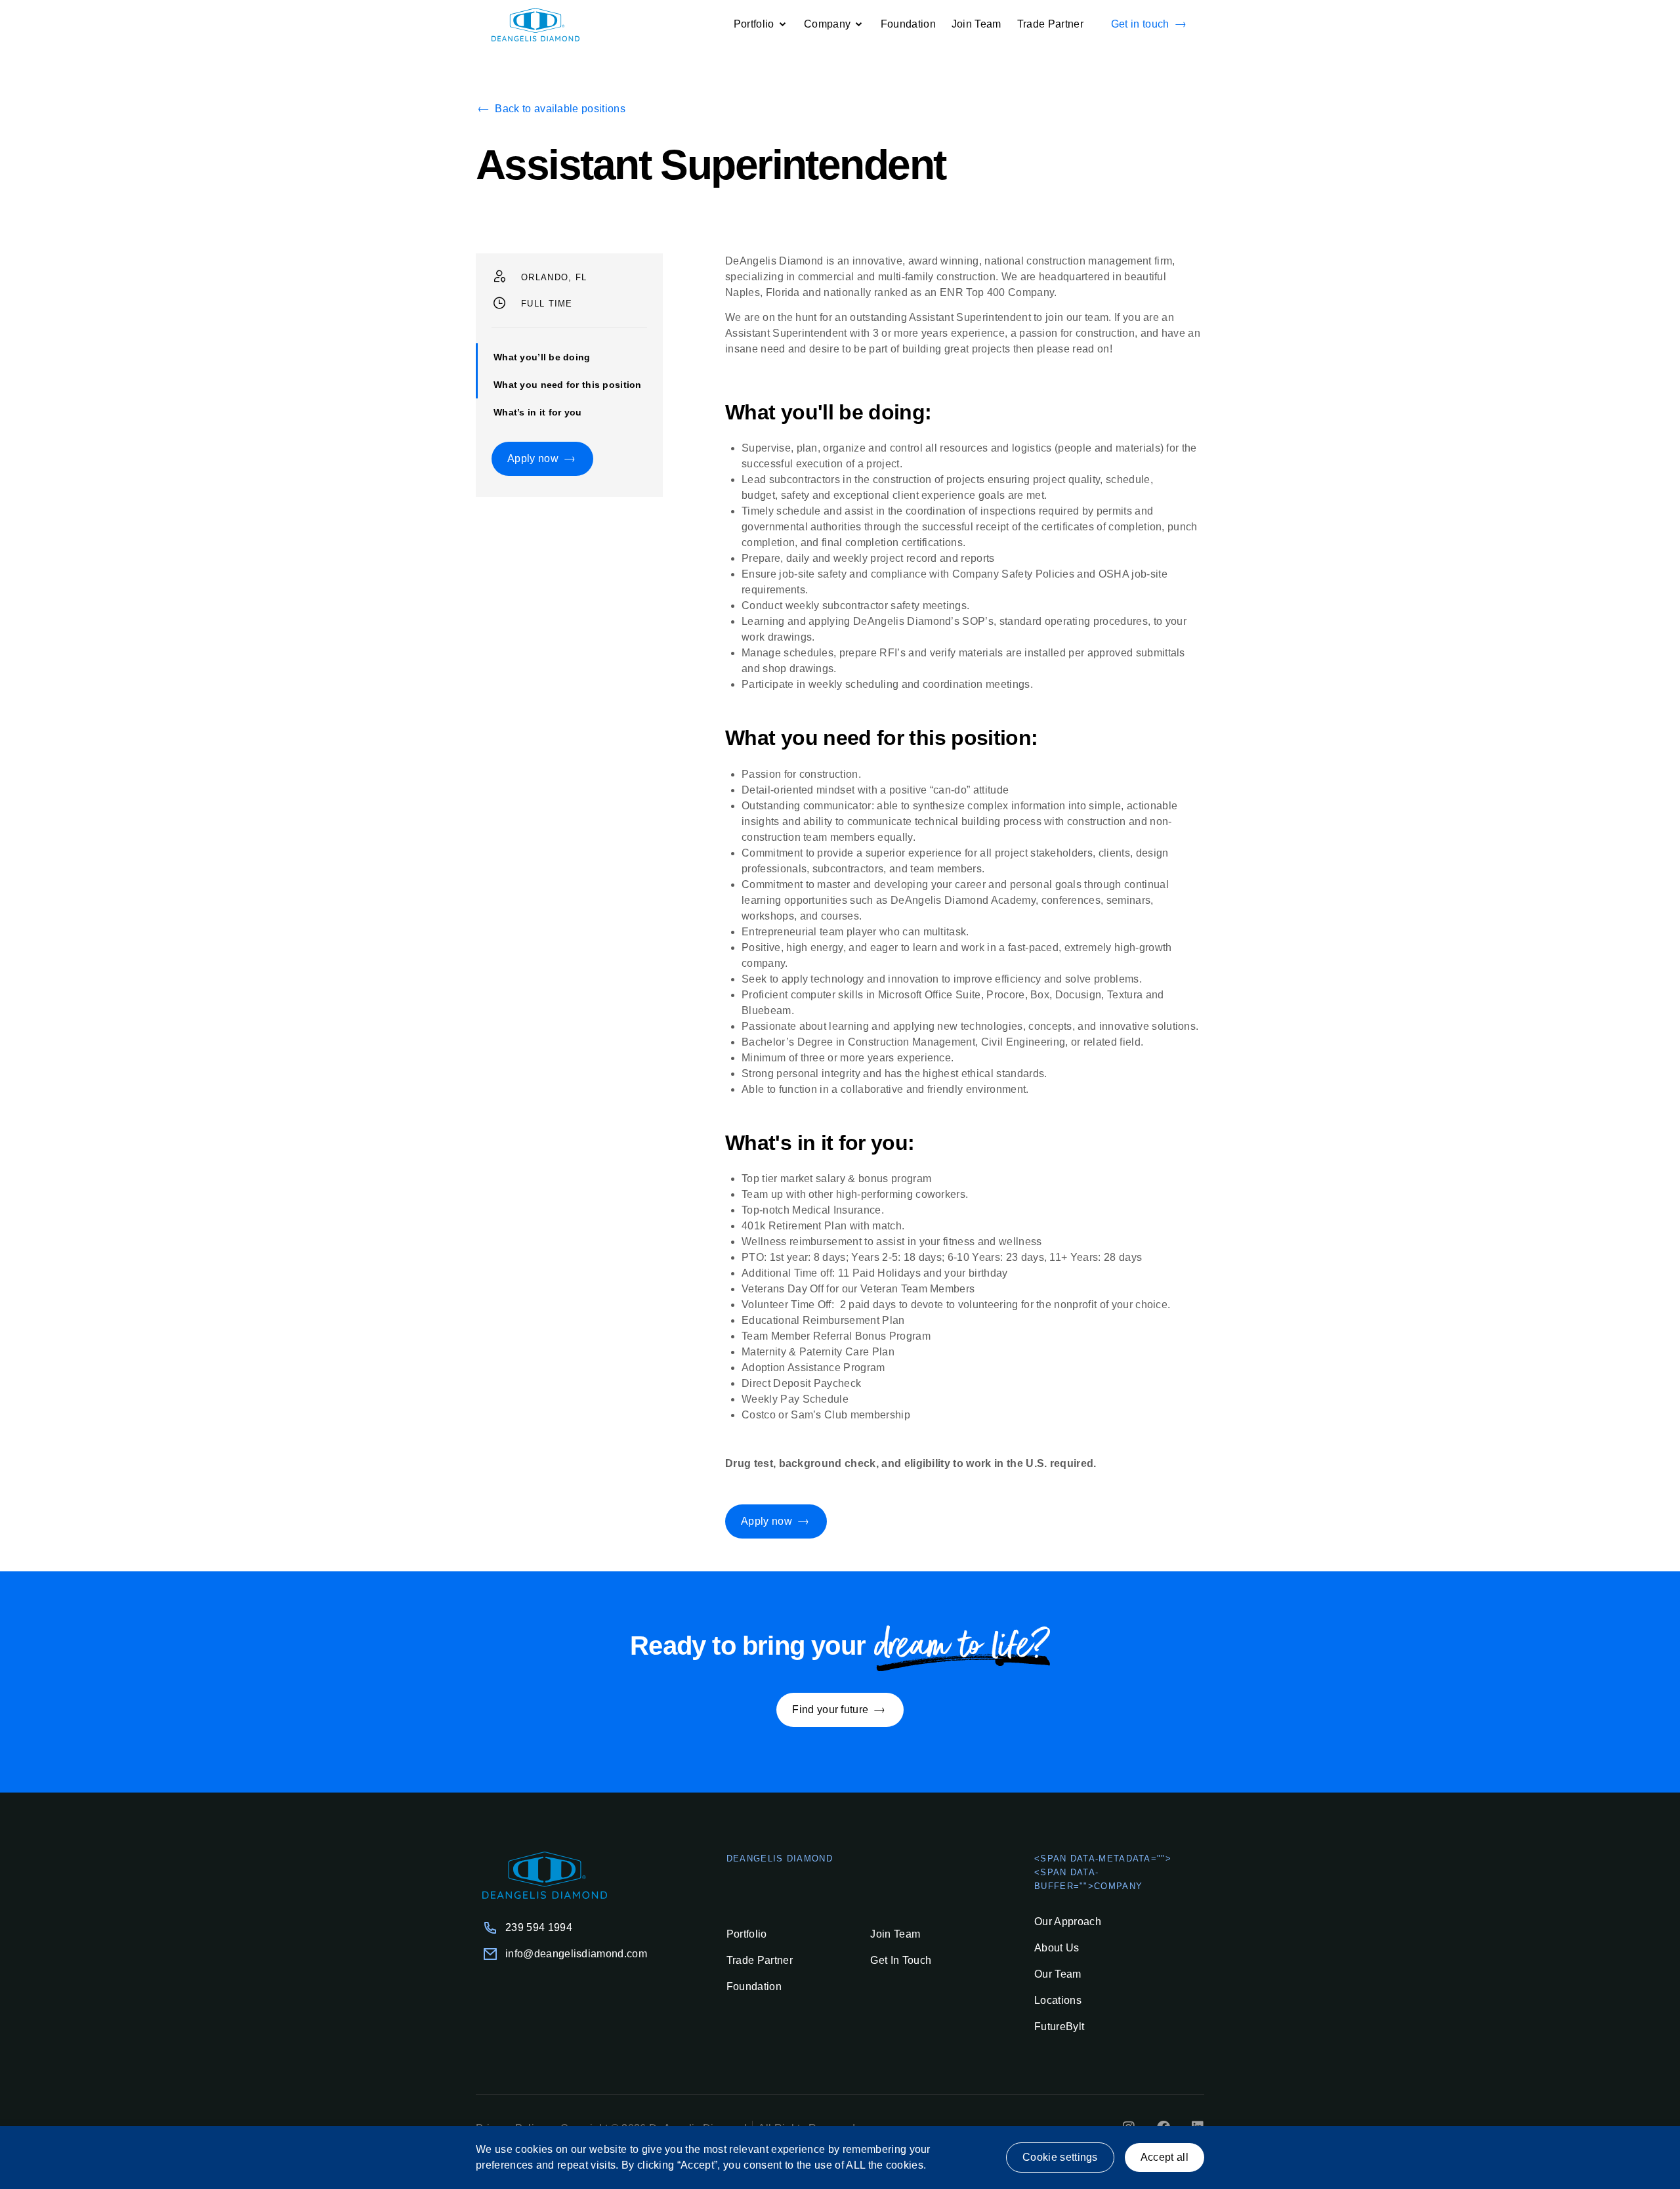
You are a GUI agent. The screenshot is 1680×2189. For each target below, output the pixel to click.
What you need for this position (568, 385)
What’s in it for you (538, 412)
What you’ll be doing (542, 357)
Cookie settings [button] (1060, 2157)
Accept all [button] (1165, 2157)
